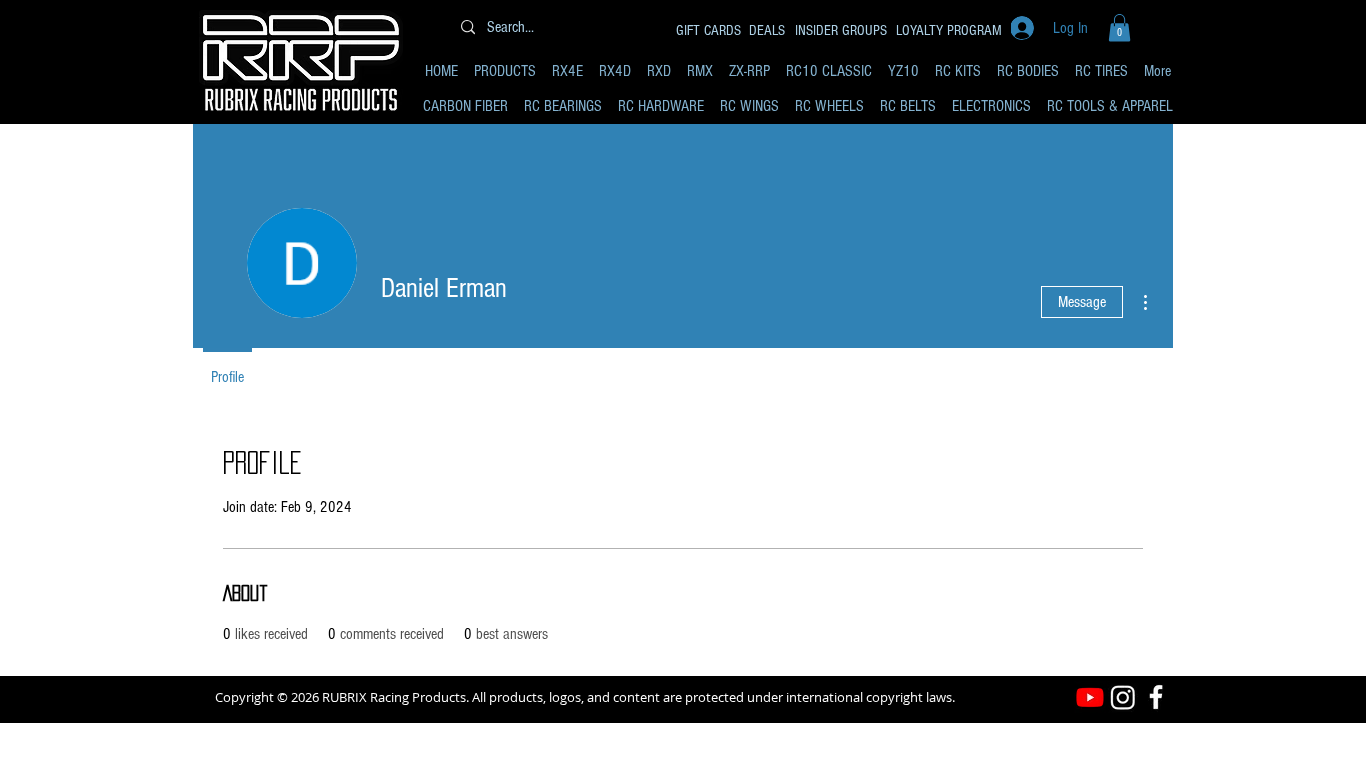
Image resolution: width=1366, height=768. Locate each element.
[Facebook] (1156, 697)
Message (1082, 302)
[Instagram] (1123, 697)
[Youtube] (1090, 697)
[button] (1119, 27)
